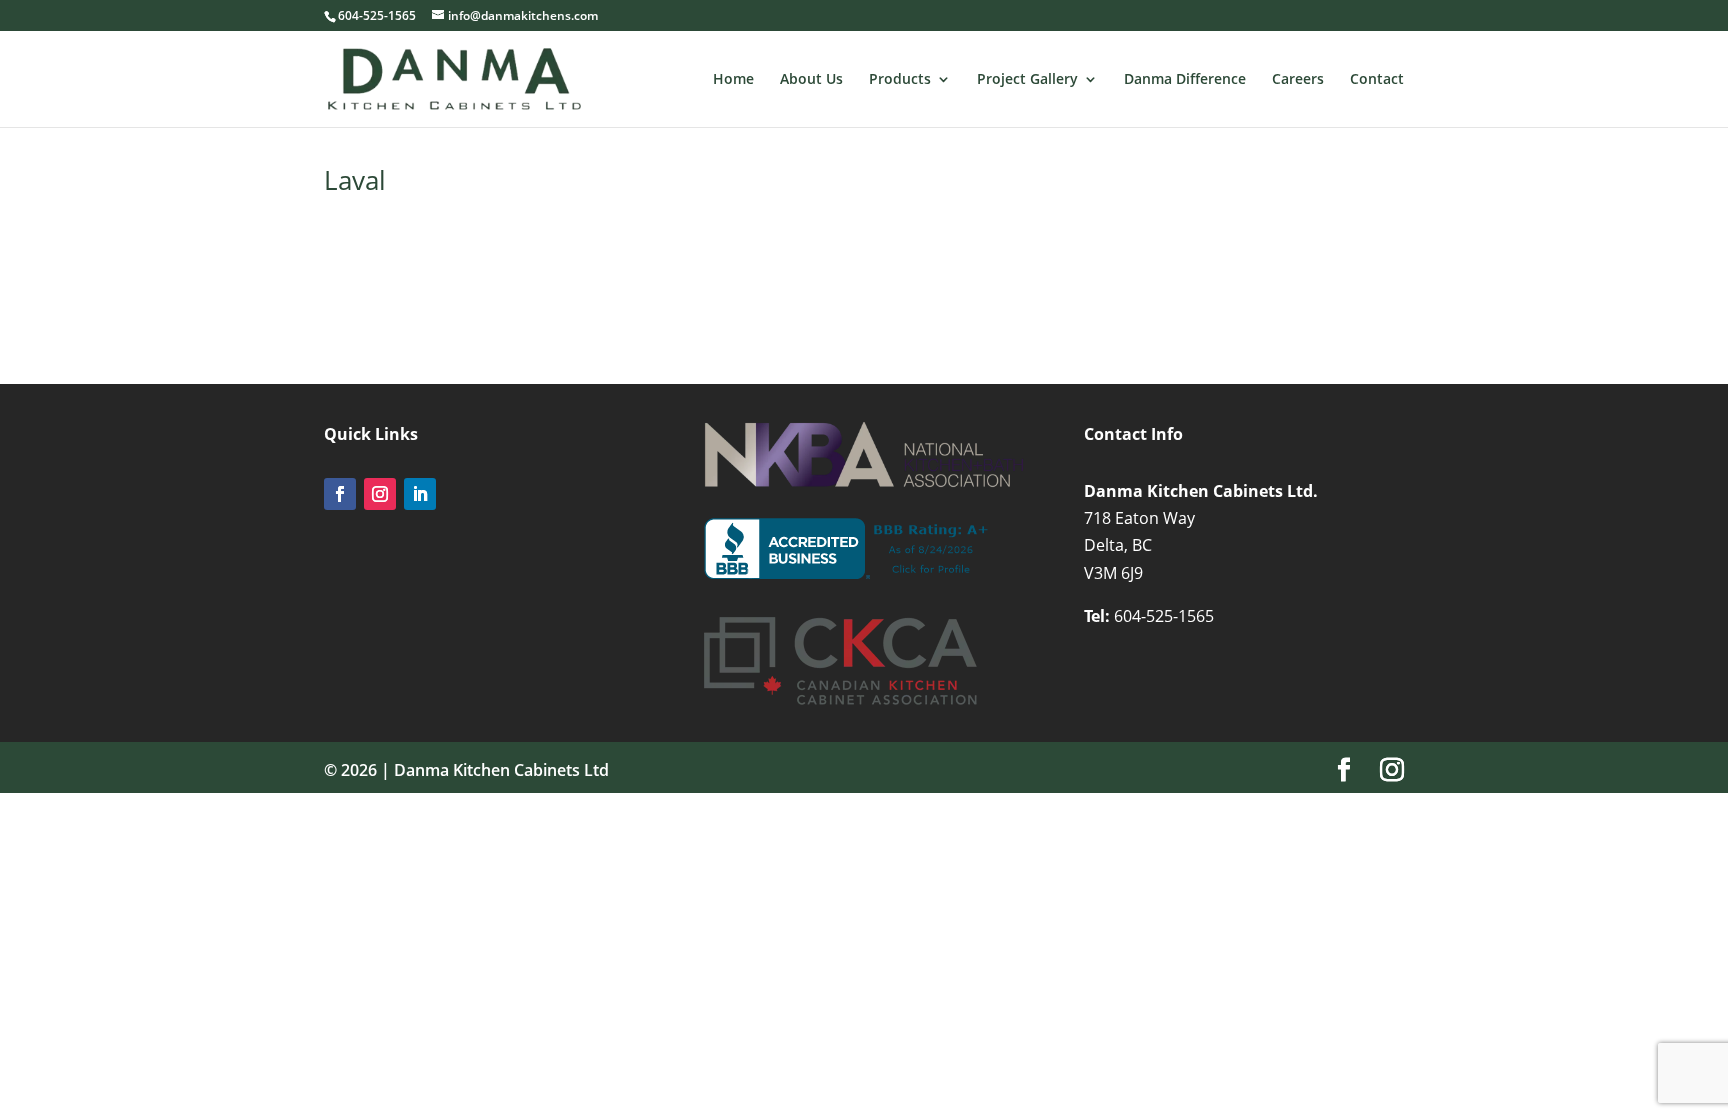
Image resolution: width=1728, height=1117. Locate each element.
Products (900, 80)
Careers (1298, 80)
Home (733, 80)
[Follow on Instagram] (380, 494)
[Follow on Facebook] (340, 494)
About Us (811, 80)
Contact (1377, 80)
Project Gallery (1027, 80)
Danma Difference (1185, 80)
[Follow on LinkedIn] (420, 494)
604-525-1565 (1164, 616)
